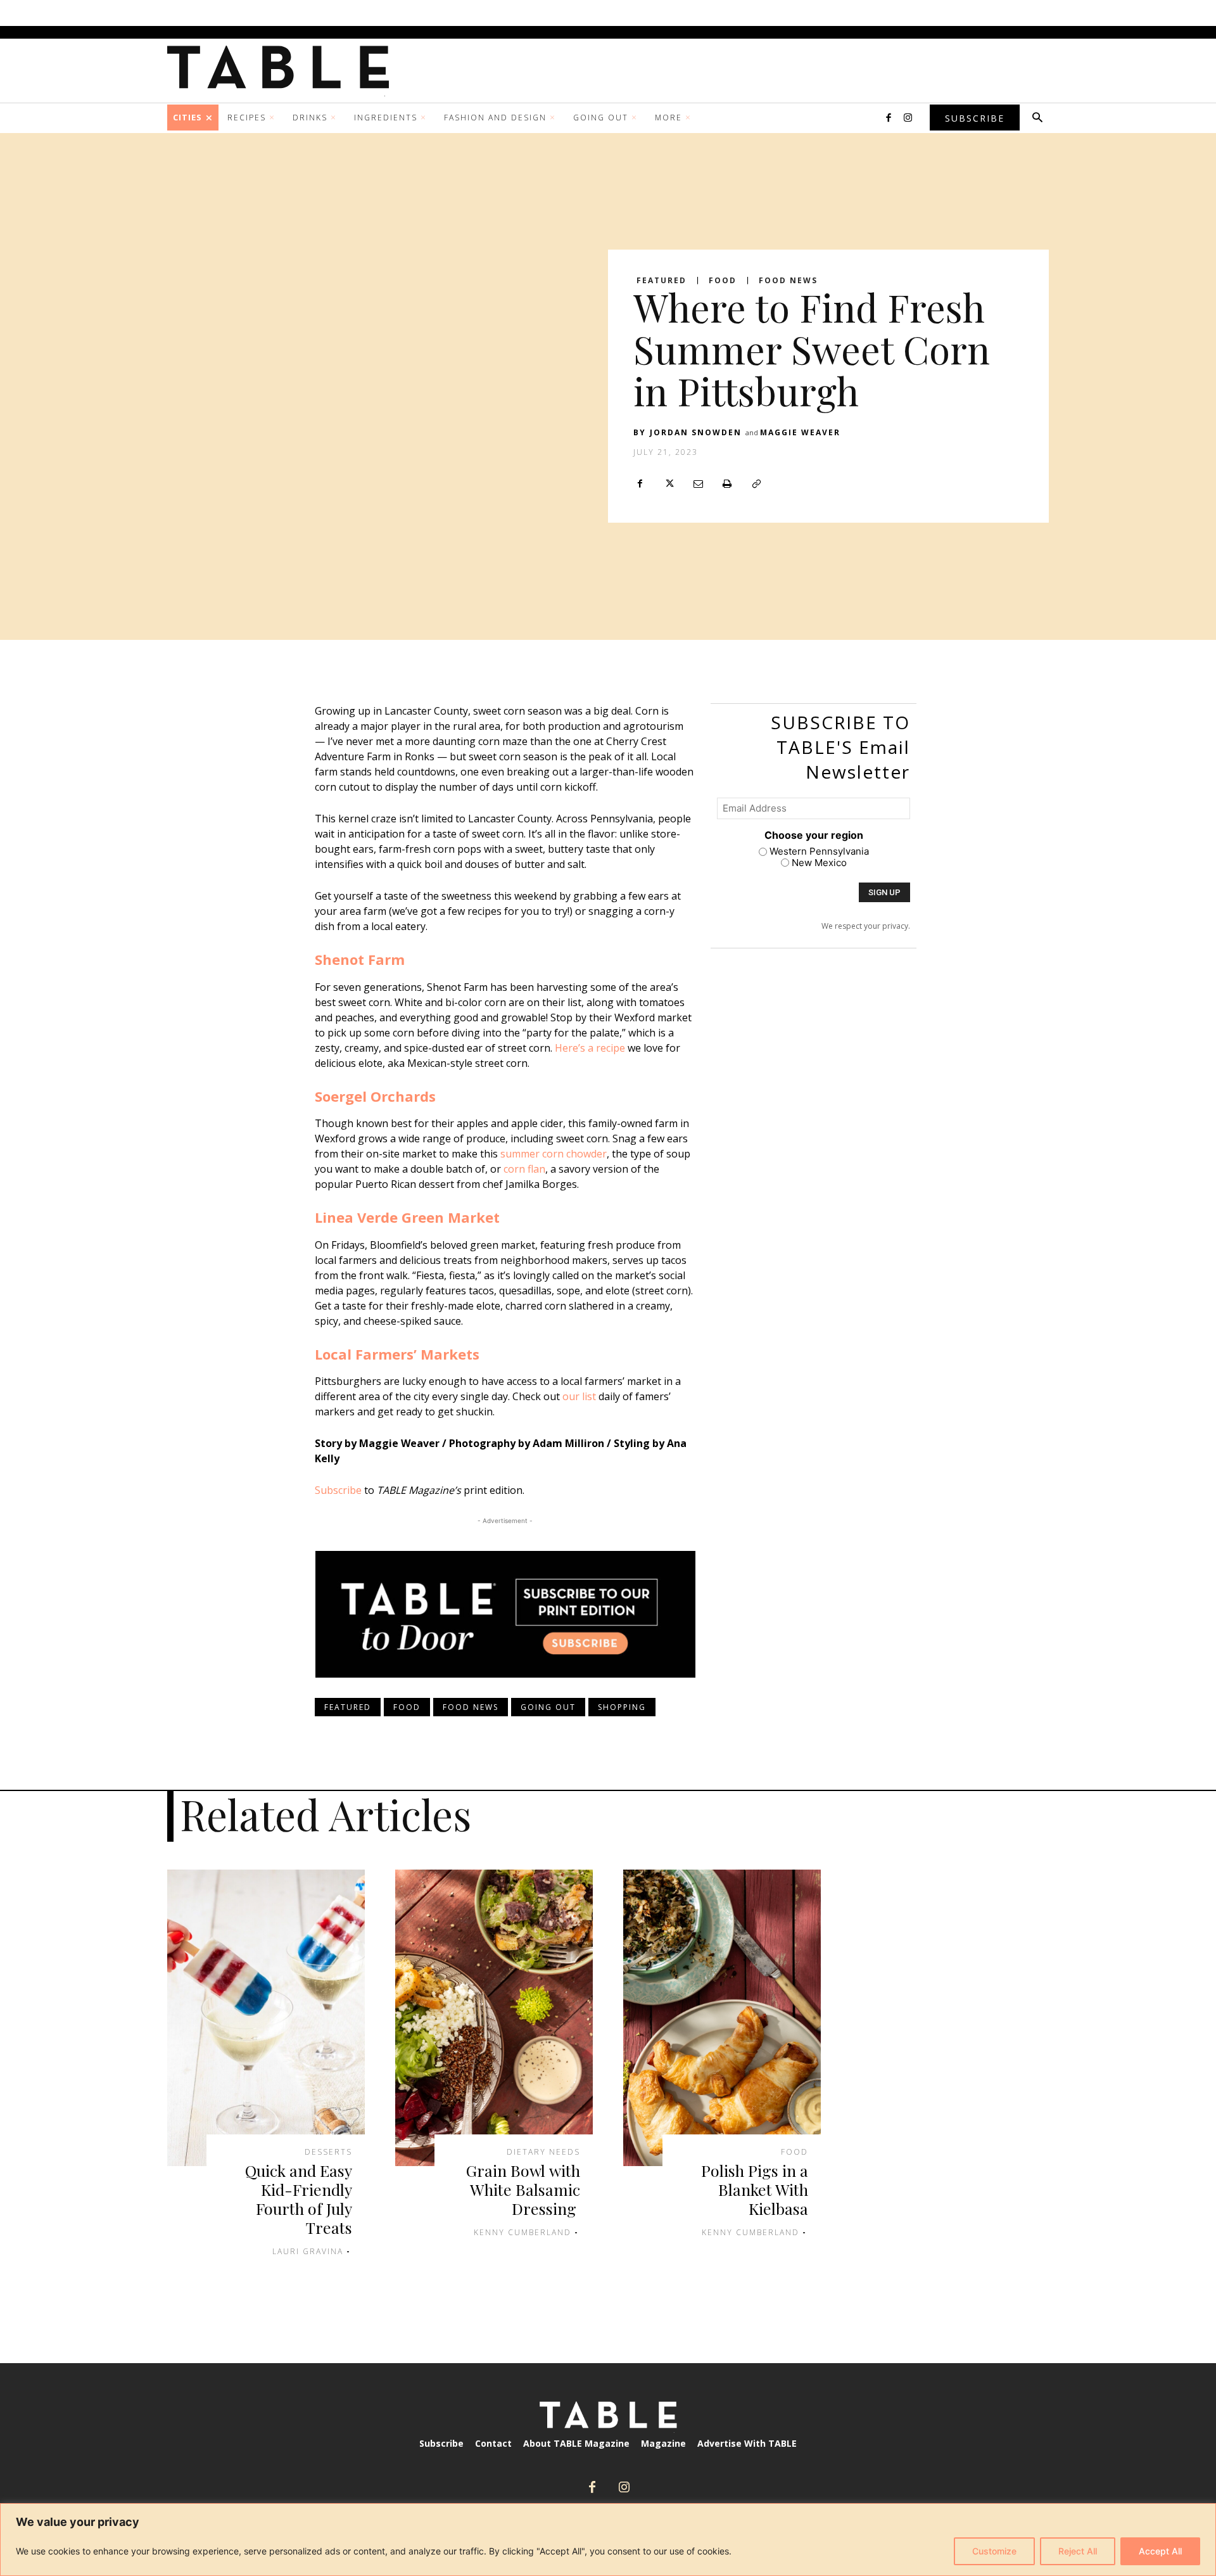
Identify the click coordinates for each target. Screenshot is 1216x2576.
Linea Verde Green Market (407, 1217)
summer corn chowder (554, 1154)
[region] (608, 2540)
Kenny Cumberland (522, 2232)
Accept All (1160, 2551)
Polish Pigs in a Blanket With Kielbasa (755, 2189)
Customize (994, 2551)
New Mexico (819, 863)
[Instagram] (908, 118)
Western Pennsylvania (819, 851)
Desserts (328, 2152)
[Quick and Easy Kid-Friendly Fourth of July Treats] (266, 2018)
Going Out (548, 1707)
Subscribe (338, 1490)
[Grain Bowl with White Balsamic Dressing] (494, 2018)
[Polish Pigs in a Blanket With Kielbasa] (722, 2018)
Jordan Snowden (696, 432)
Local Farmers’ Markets (397, 1354)
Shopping (622, 1707)
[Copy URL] (756, 483)
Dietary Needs (543, 2152)
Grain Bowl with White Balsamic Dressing (523, 2189)
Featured (662, 281)
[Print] (727, 483)
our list (579, 1396)
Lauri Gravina (308, 2251)
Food (723, 281)
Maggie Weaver (800, 432)
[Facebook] (889, 118)
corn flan (524, 1169)
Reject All (1078, 2551)
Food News (788, 281)
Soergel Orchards (375, 1096)
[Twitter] (669, 483)
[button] (1037, 118)
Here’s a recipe (590, 1048)
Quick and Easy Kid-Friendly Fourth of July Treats (299, 2199)
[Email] (698, 483)
